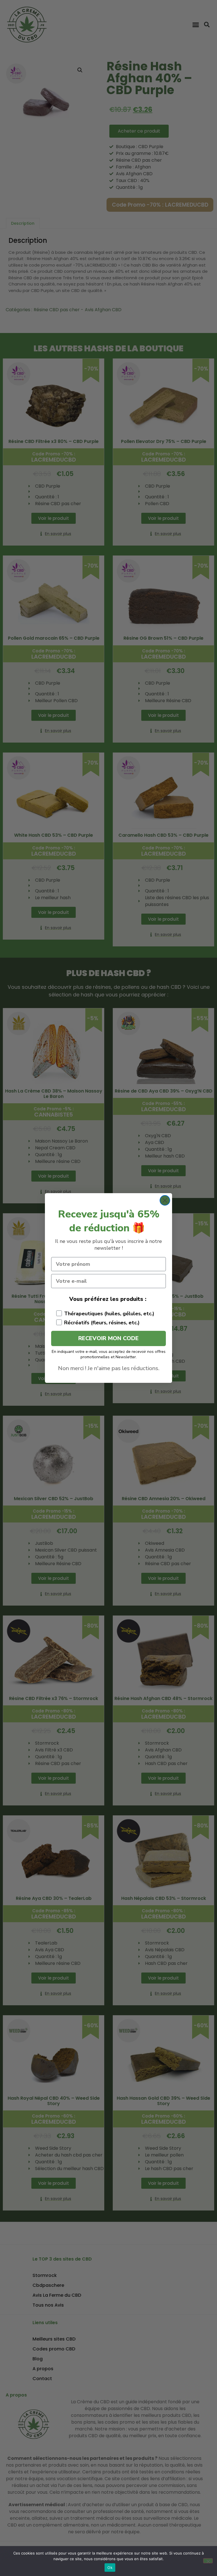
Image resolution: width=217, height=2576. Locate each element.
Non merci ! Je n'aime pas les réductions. (109, 1368)
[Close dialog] (165, 1200)
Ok (110, 2568)
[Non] (208, 2561)
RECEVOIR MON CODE (108, 1338)
